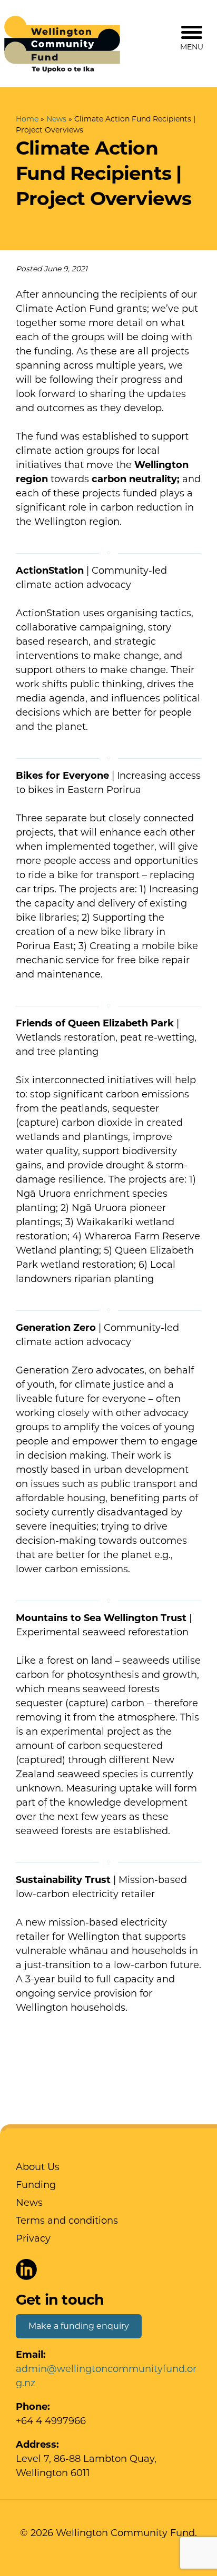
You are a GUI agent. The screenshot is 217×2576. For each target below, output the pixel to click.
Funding (36, 2185)
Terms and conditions (67, 2221)
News (56, 119)
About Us (38, 2167)
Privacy (33, 2238)
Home (27, 119)
